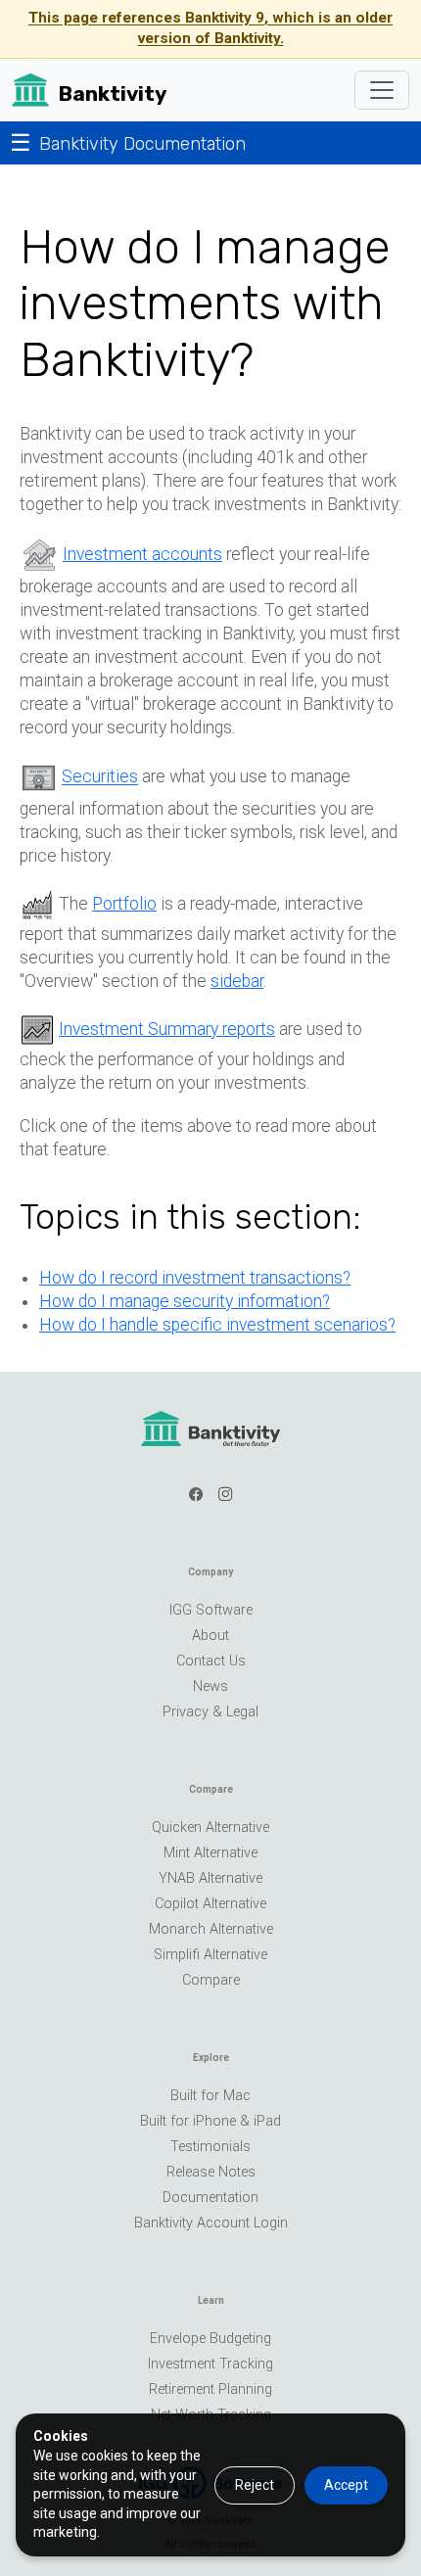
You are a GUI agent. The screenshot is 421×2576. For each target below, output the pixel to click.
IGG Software (211, 1610)
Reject (255, 2485)
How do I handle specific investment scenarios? (217, 1325)
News (210, 1686)
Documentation (210, 2198)
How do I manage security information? (185, 1301)
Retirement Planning (210, 2389)
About (210, 1636)
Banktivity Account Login (211, 2223)
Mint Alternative (210, 1853)
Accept (346, 2485)
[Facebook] (196, 1495)
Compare (211, 1980)
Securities (100, 777)
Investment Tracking (210, 2364)
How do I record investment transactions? (195, 1278)
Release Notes (211, 2172)
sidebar (237, 981)
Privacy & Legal (210, 1712)
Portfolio (124, 904)
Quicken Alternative (210, 1827)
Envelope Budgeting (210, 2339)
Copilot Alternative (210, 1904)
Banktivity (113, 94)
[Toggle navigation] (382, 90)
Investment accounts (142, 554)
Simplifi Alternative (210, 1955)
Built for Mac (210, 2096)
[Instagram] (225, 1495)
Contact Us (211, 1661)
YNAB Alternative (210, 1878)
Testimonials (210, 2147)
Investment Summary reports (167, 1029)
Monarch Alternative (211, 1929)
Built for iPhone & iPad (210, 2121)
